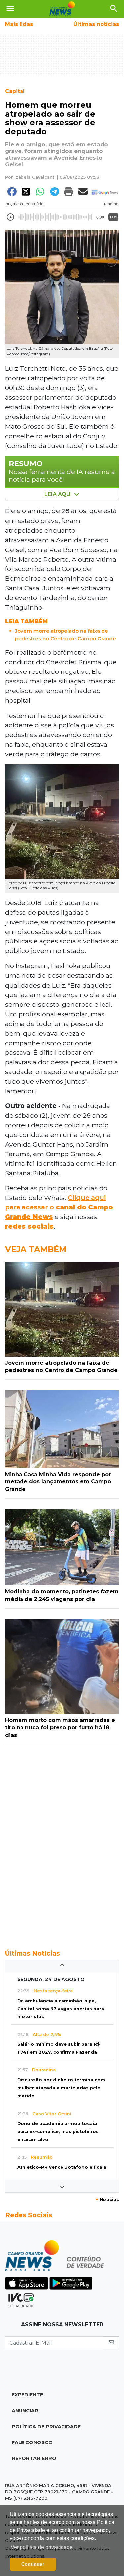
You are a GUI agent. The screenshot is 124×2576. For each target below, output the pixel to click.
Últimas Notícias (32, 1953)
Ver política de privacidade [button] (42, 2547)
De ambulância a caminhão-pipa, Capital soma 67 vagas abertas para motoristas (61, 2009)
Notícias (107, 2200)
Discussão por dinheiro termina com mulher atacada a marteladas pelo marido (61, 2088)
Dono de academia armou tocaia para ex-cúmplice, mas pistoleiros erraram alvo (58, 2132)
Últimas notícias (96, 24)
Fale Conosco (32, 2442)
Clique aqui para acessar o (59, 1207)
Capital (15, 91)
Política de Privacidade (46, 2427)
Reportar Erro (34, 2458)
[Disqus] (62, 1843)
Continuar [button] (33, 2564)
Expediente (27, 2395)
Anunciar (25, 2411)
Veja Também (36, 1249)
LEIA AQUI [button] (59, 494)
